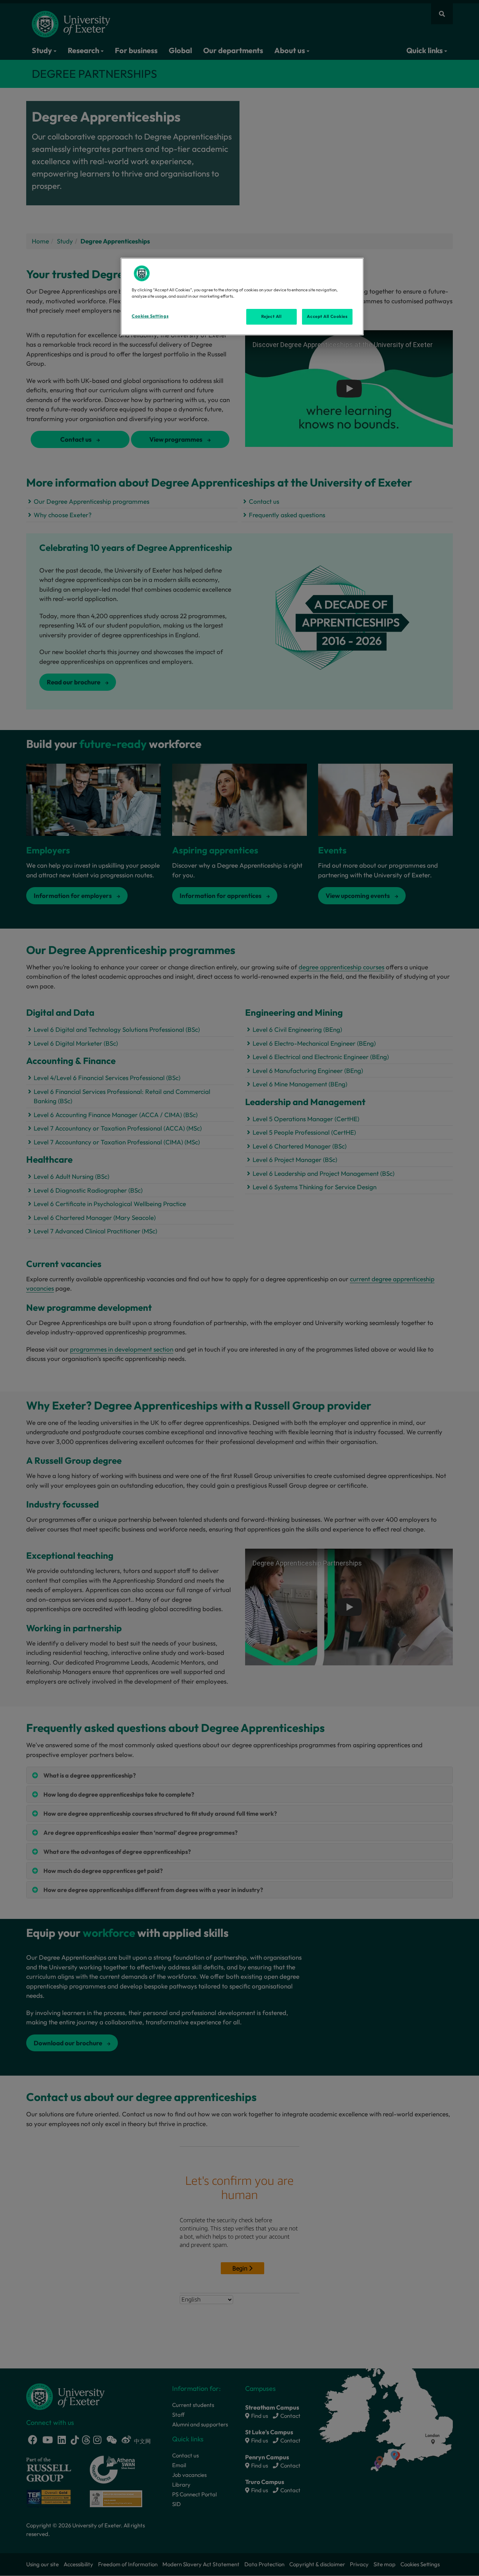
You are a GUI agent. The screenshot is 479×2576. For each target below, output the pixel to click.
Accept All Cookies (327, 316)
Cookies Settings (150, 316)
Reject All (271, 316)
